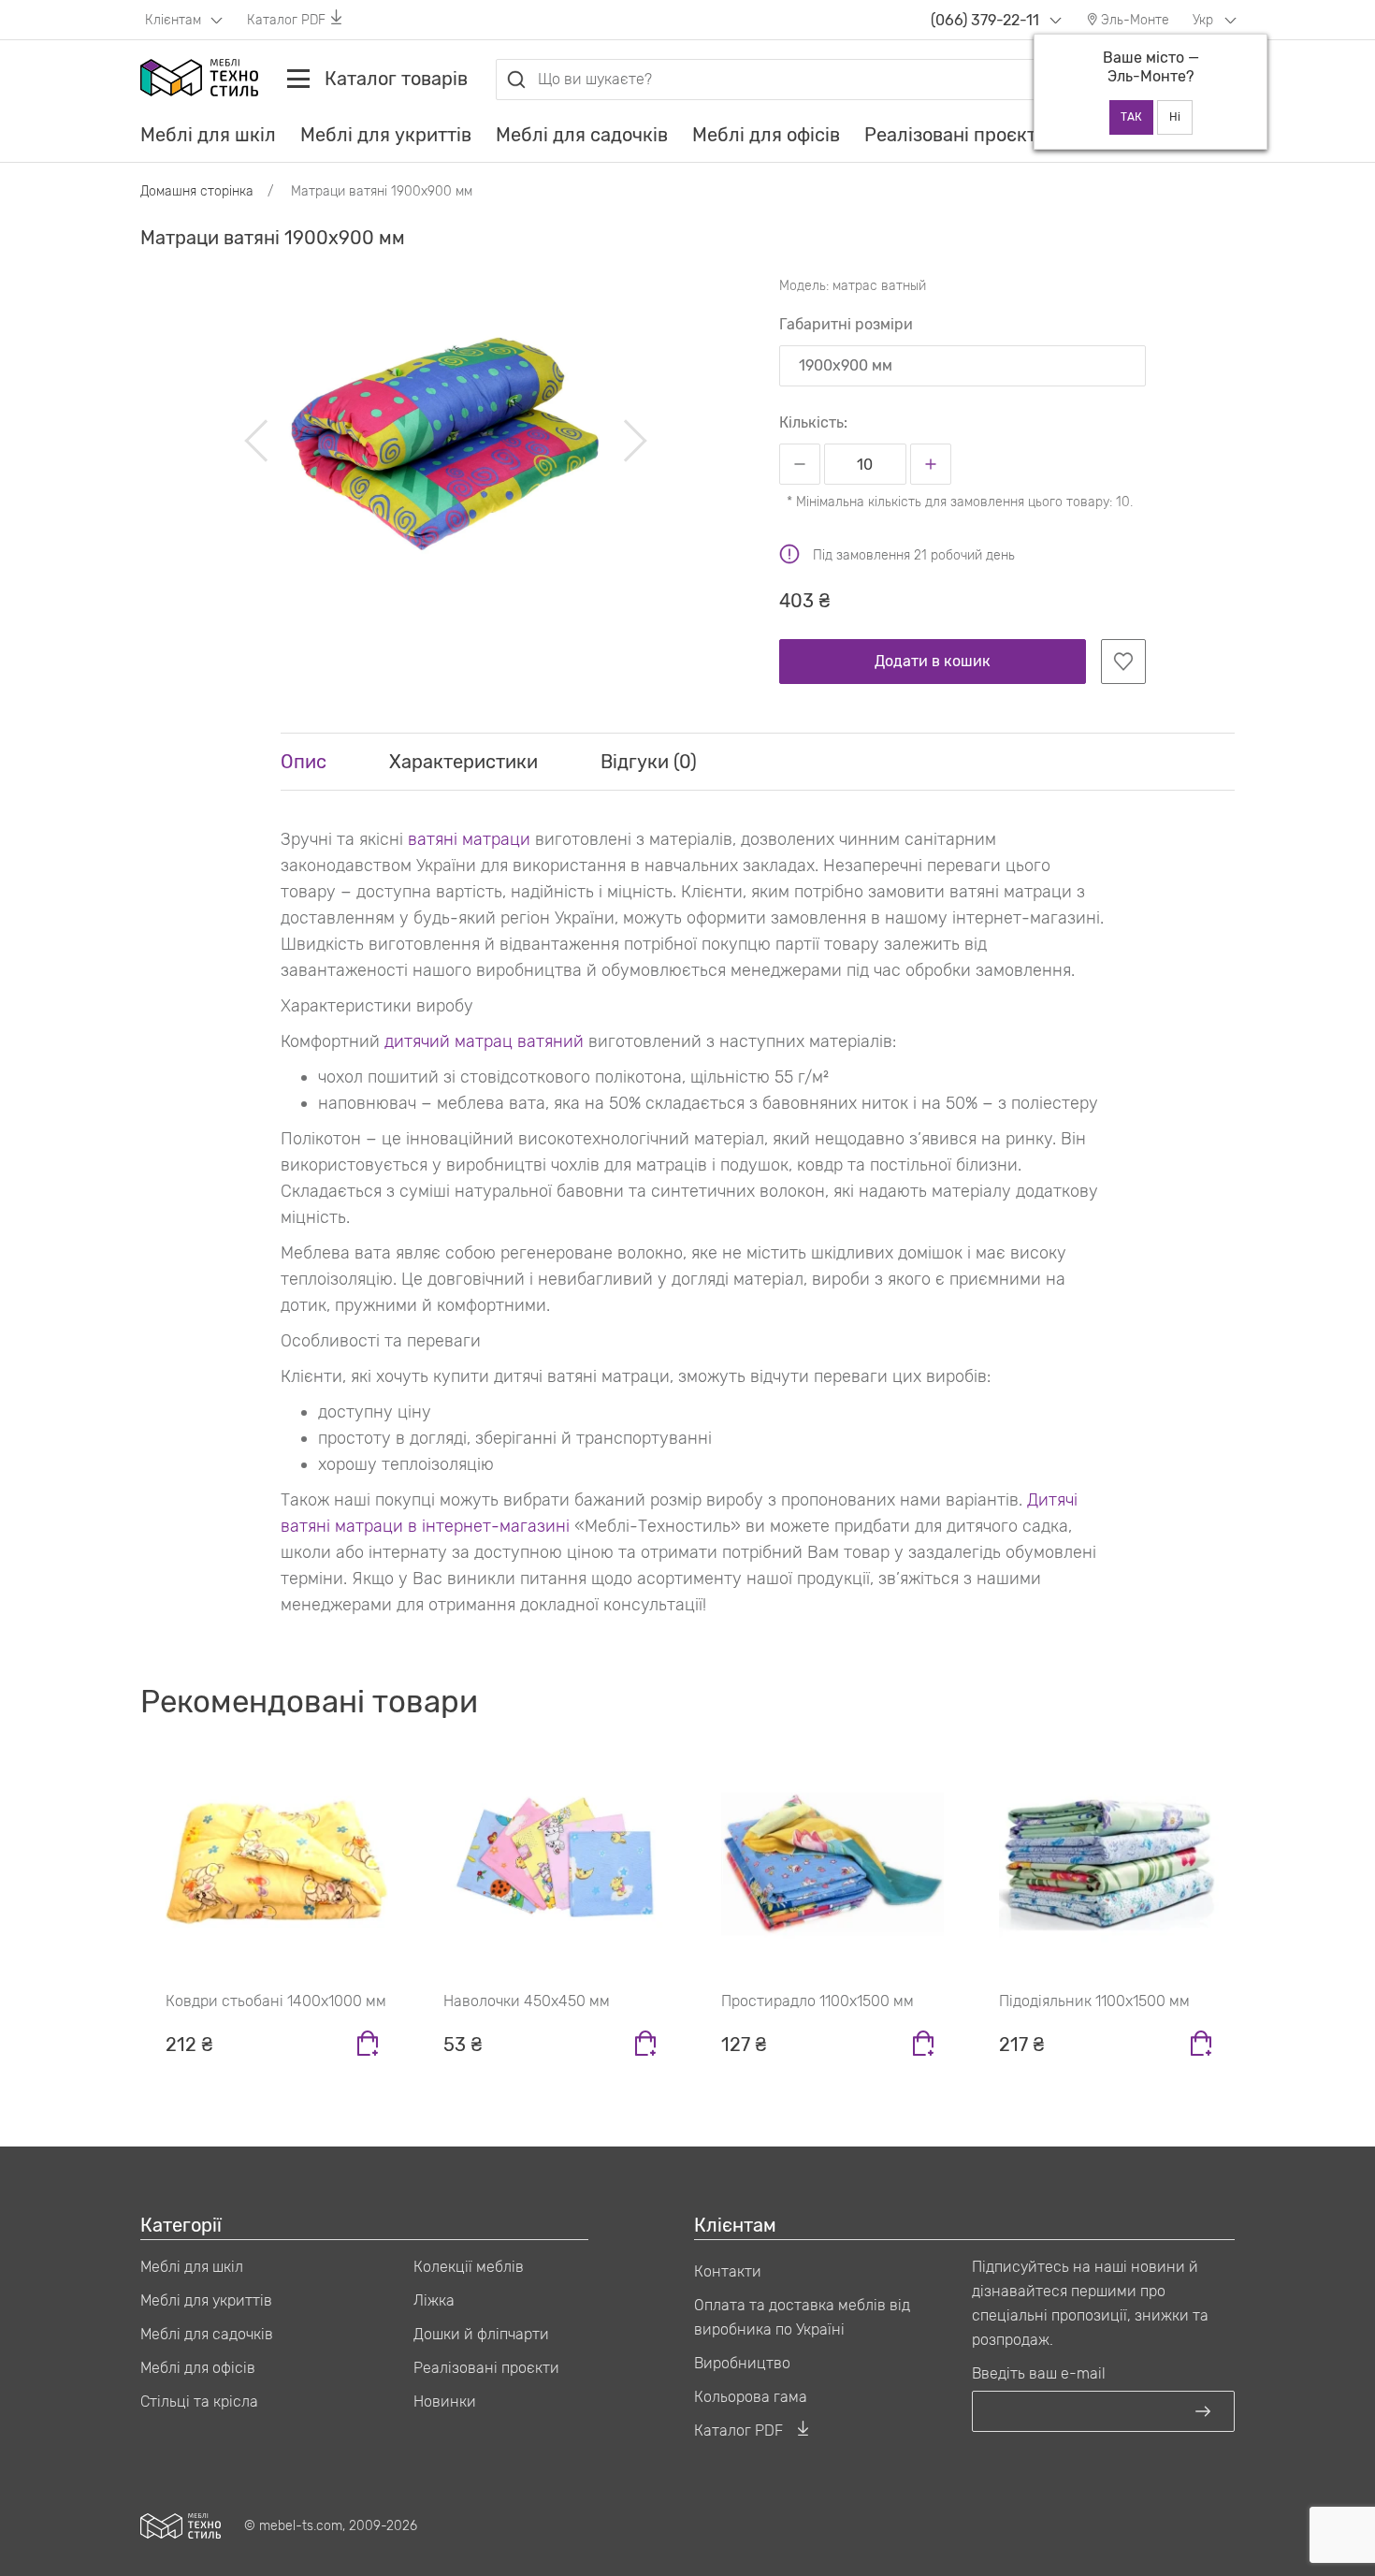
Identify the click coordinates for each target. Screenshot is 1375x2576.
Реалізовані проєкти (956, 135)
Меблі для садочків (582, 135)
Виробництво (742, 2363)
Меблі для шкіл (208, 135)
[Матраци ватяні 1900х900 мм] (446, 441)
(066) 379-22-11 (985, 20)
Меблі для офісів (766, 135)
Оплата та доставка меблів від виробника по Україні (802, 2317)
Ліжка (434, 2300)
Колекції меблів (469, 2267)
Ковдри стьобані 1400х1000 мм (276, 2001)
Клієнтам (175, 20)
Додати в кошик (933, 661)
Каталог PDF (286, 20)
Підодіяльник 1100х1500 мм (1094, 2001)
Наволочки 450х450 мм (527, 2001)
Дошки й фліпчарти (481, 2334)
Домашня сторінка (197, 191)
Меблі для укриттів (386, 135)
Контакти (728, 2271)
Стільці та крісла (199, 2401)
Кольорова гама (751, 2397)
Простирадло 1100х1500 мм (818, 2001)
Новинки (445, 2401)
